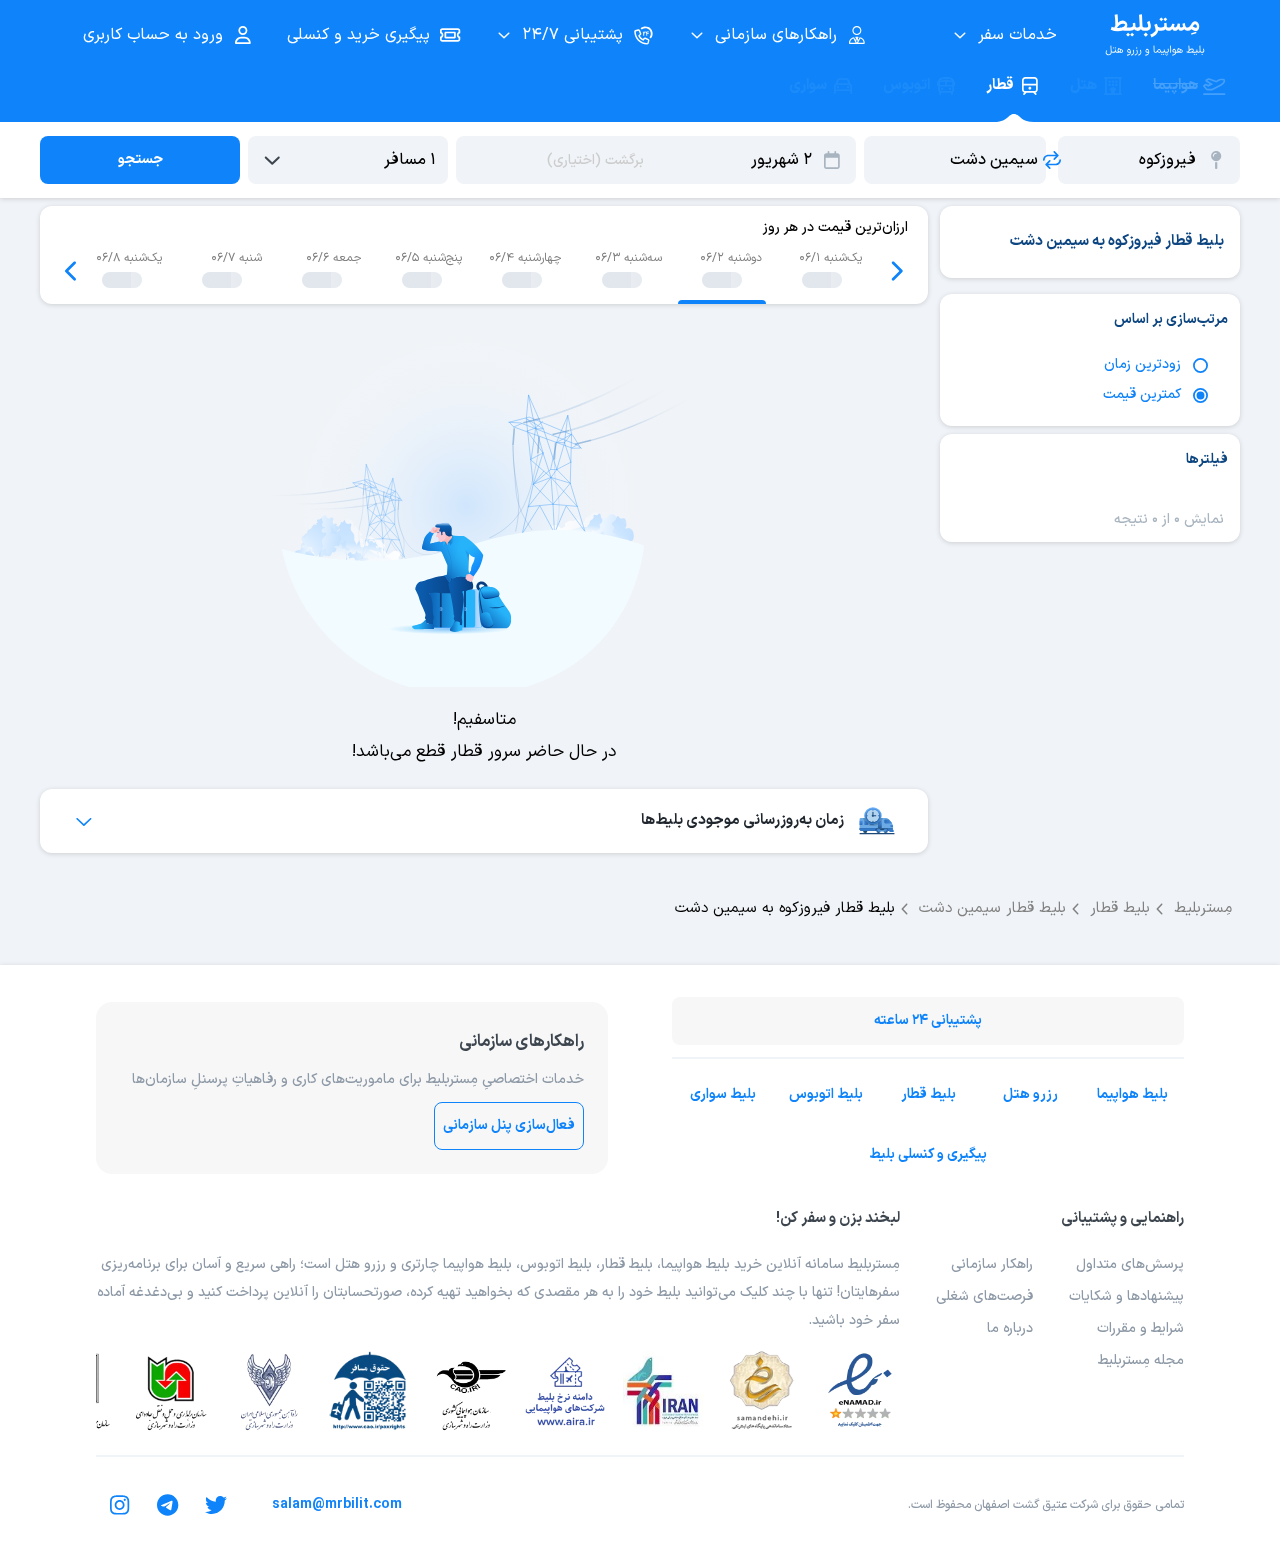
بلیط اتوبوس (826, 1094)
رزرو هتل (1030, 1094)
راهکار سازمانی (992, 1264)
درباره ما (1010, 1328)
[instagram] (120, 1505)
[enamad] (860, 1391)
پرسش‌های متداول (1130, 1264)
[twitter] (216, 1505)
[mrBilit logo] (1155, 35)
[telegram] (168, 1505)
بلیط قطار (928, 1094)
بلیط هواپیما (1132, 1094)
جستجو (140, 159)
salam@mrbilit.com (337, 1504)
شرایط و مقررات (1140, 1328)
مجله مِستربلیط (1141, 1360)
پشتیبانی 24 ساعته (928, 1020)
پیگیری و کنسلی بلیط (928, 1154)
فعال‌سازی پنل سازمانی (509, 1125)
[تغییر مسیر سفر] (1052, 160)
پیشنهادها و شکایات (1126, 1296)
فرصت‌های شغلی (984, 1296)
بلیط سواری (723, 1094)
